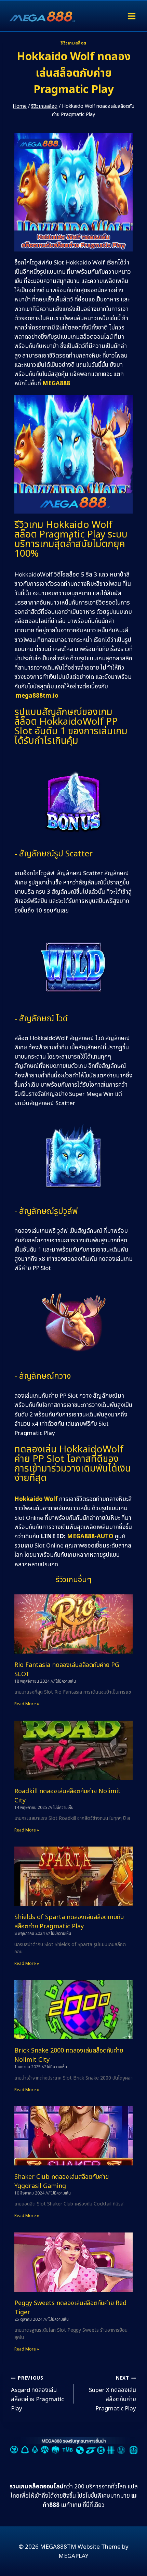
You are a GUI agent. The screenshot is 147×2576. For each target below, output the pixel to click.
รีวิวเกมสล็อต (73, 43)
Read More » (27, 1704)
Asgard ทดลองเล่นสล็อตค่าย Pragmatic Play (37, 2394)
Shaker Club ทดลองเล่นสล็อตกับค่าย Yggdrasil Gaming (62, 2182)
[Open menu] (131, 16)
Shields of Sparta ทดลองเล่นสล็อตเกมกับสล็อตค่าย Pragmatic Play (69, 1922)
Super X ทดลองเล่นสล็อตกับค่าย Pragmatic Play (112, 2394)
